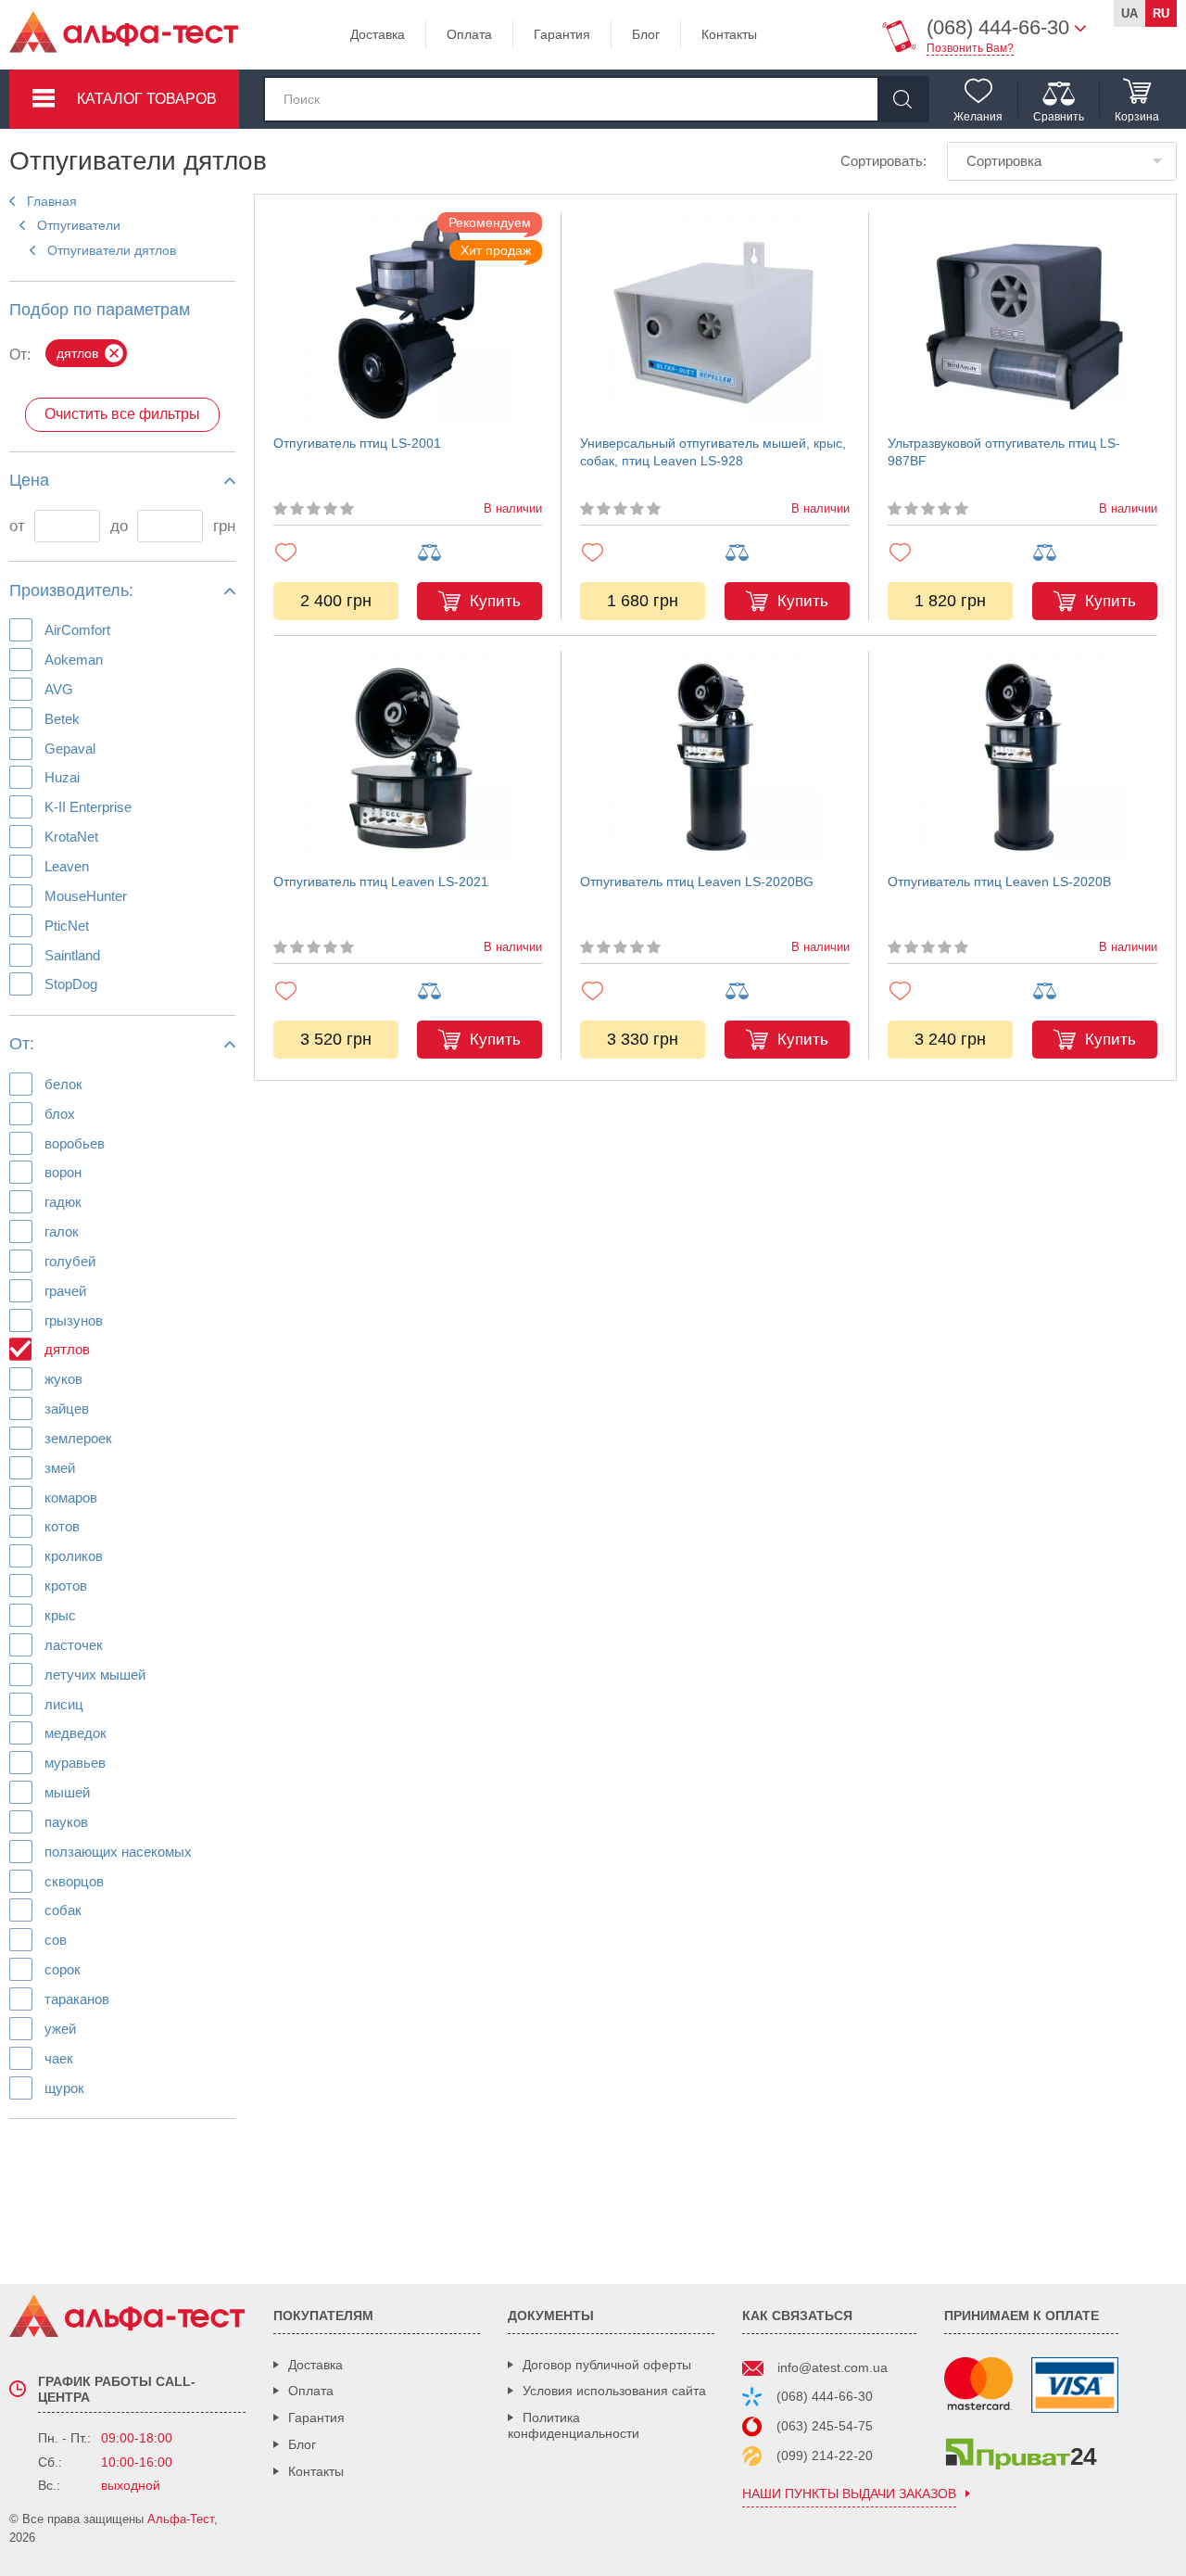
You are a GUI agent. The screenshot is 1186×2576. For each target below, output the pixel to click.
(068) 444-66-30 (825, 2396)
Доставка (378, 34)
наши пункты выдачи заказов (849, 2494)
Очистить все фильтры (122, 414)
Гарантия (562, 34)
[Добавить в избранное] (336, 552)
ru (1161, 13)
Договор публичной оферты (607, 2365)
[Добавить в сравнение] (479, 553)
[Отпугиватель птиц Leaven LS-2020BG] (715, 757)
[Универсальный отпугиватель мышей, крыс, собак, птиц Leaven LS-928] (715, 319)
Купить (495, 601)
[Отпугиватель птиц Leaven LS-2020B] (1022, 757)
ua (1129, 13)
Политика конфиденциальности (574, 2425)
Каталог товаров (147, 99)
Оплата (469, 34)
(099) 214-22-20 (825, 2455)
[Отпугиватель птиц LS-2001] (408, 319)
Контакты (729, 34)
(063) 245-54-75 (825, 2426)
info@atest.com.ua (833, 2367)
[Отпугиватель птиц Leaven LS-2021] (408, 757)
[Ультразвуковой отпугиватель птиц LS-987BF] (1022, 319)
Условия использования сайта (614, 2391)
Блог (646, 34)
